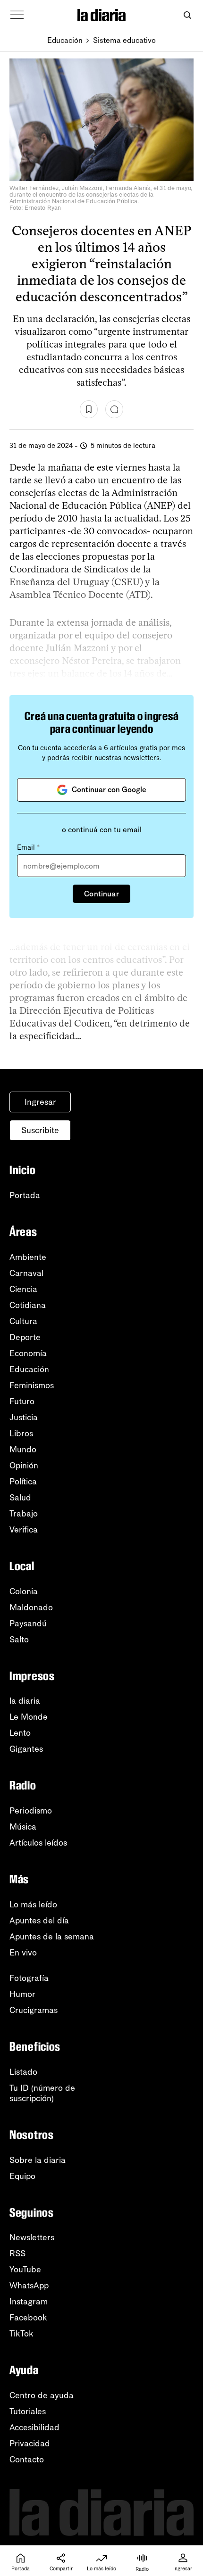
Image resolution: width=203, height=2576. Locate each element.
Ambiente (28, 1257)
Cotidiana (28, 1305)
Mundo (23, 1450)
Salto (19, 1640)
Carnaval (26, 1273)
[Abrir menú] (17, 15)
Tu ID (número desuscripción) (42, 2093)
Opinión (24, 1466)
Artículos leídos (38, 1843)
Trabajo (24, 1514)
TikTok (21, 2334)
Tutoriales (28, 2411)
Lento (20, 1733)
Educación (65, 40)
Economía (28, 1353)
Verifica (24, 1530)
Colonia (24, 1591)
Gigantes (26, 1749)
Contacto (27, 2460)
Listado (23, 2072)
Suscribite (40, 1130)
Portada (25, 1195)
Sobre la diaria (38, 2160)
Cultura (23, 1321)
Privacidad (30, 2443)
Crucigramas (34, 2010)
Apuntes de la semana (52, 1937)
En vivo (23, 1953)
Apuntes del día (39, 1921)
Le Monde (29, 1717)
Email (28, 847)
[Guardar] (89, 409)
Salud (20, 1498)
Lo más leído (33, 1905)
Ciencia (23, 1289)
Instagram (29, 2302)
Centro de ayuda (42, 2395)
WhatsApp (29, 2286)
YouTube (25, 2270)
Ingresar (40, 1102)
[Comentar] (114, 409)
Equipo (22, 2176)
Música (23, 1827)
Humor (22, 1994)
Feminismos (32, 1385)
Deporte (25, 1337)
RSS (17, 2253)
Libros (21, 1433)
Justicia (24, 1417)
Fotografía (29, 1978)
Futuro (22, 1401)
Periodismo (31, 1811)
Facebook (28, 2318)
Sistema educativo (124, 40)
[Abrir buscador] (187, 15)
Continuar (101, 894)
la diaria (25, 1701)
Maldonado (31, 1607)
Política (23, 1482)
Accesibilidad (34, 2427)
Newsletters (32, 2237)
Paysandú (28, 1623)
